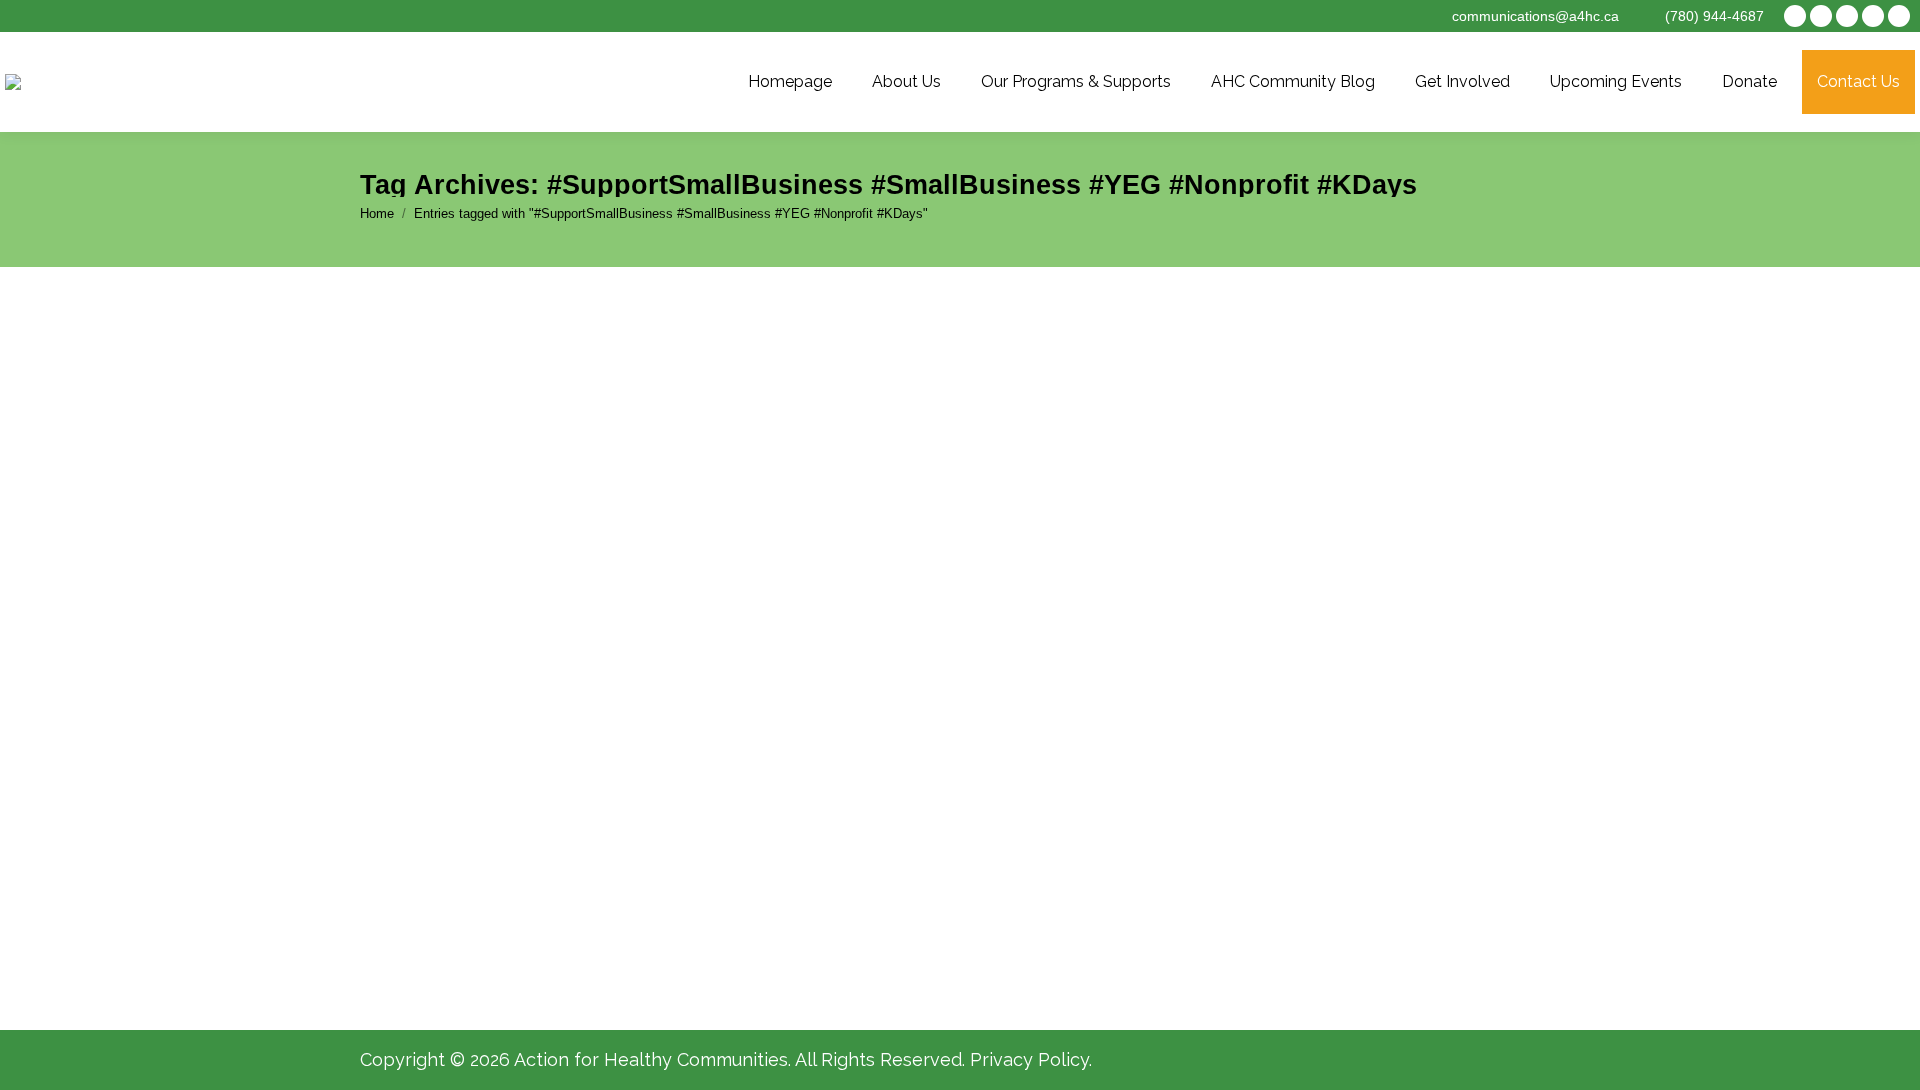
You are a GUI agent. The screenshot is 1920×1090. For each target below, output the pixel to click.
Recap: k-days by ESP (489, 793)
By (612, 831)
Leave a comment (915, 831)
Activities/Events (459, 831)
